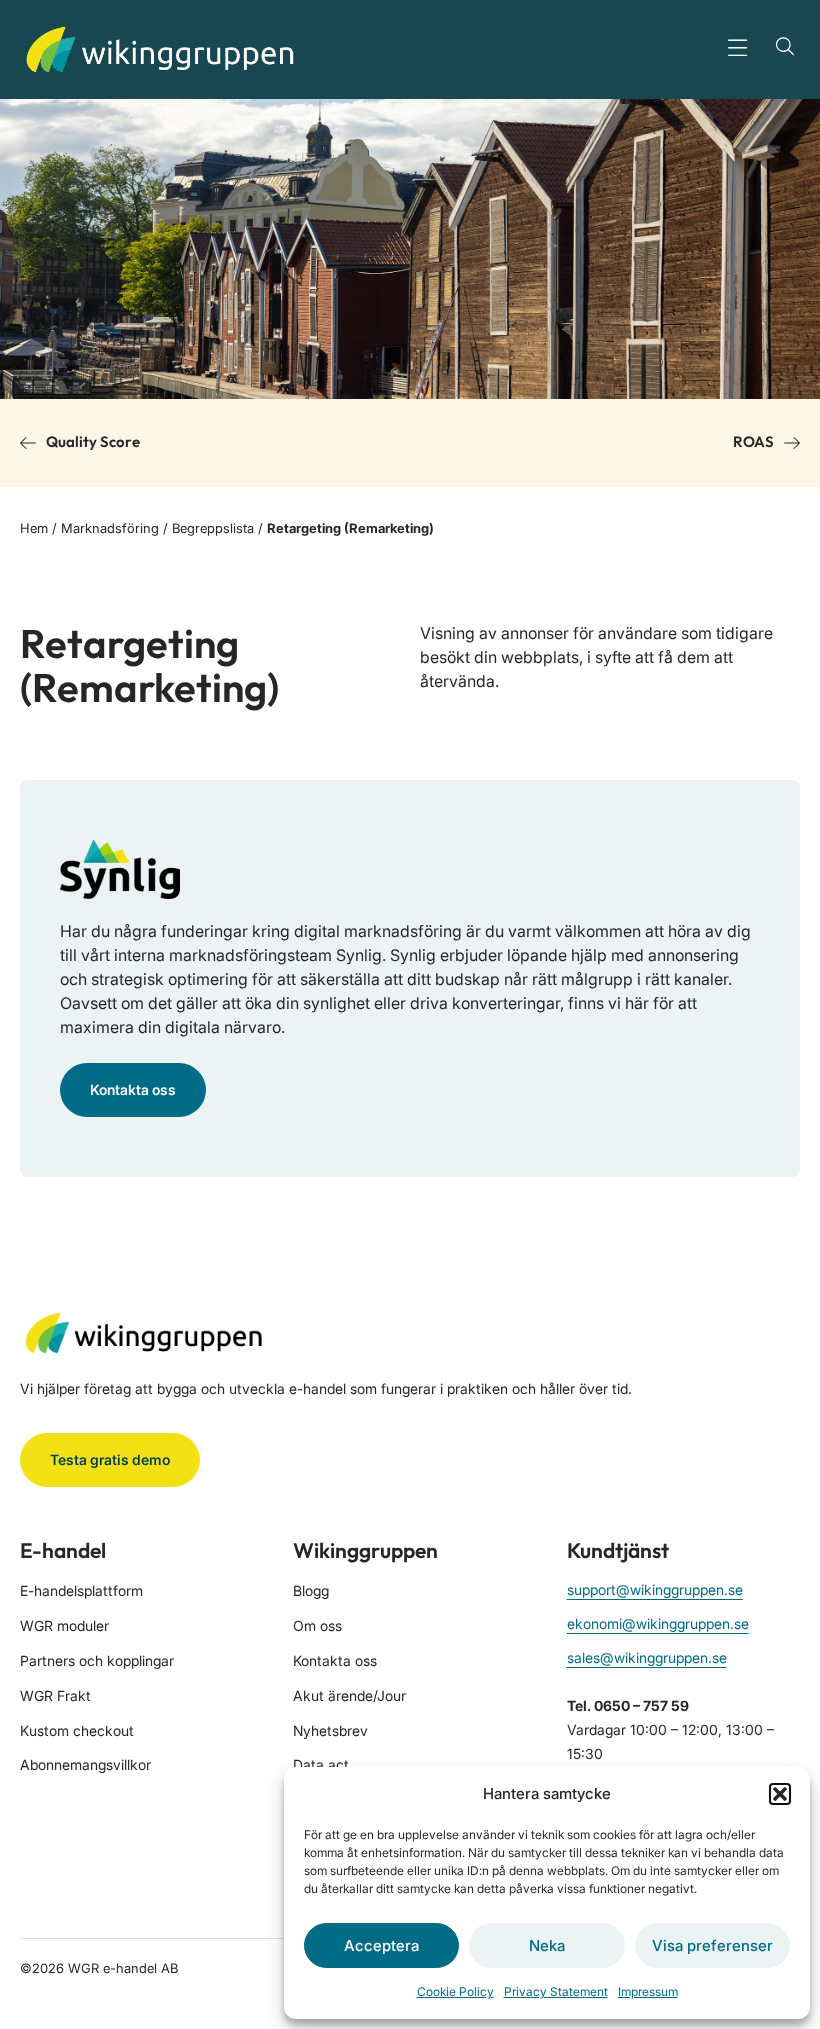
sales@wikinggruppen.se (647, 1657)
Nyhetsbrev (330, 1730)
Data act (321, 1764)
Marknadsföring (110, 528)
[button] (780, 1794)
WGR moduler (64, 1625)
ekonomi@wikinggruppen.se (658, 1623)
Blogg (311, 1590)
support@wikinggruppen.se (655, 1589)
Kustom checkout (77, 1730)
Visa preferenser (712, 1945)
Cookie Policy (455, 1991)
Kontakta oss (335, 1660)
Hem (34, 528)
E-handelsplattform (81, 1590)
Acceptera (381, 1945)
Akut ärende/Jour (349, 1695)
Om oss (317, 1625)
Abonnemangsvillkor (85, 1764)
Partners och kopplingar (97, 1660)
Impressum (648, 1991)
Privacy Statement (556, 1991)
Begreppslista (213, 528)
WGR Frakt (55, 1695)
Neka (547, 1945)
